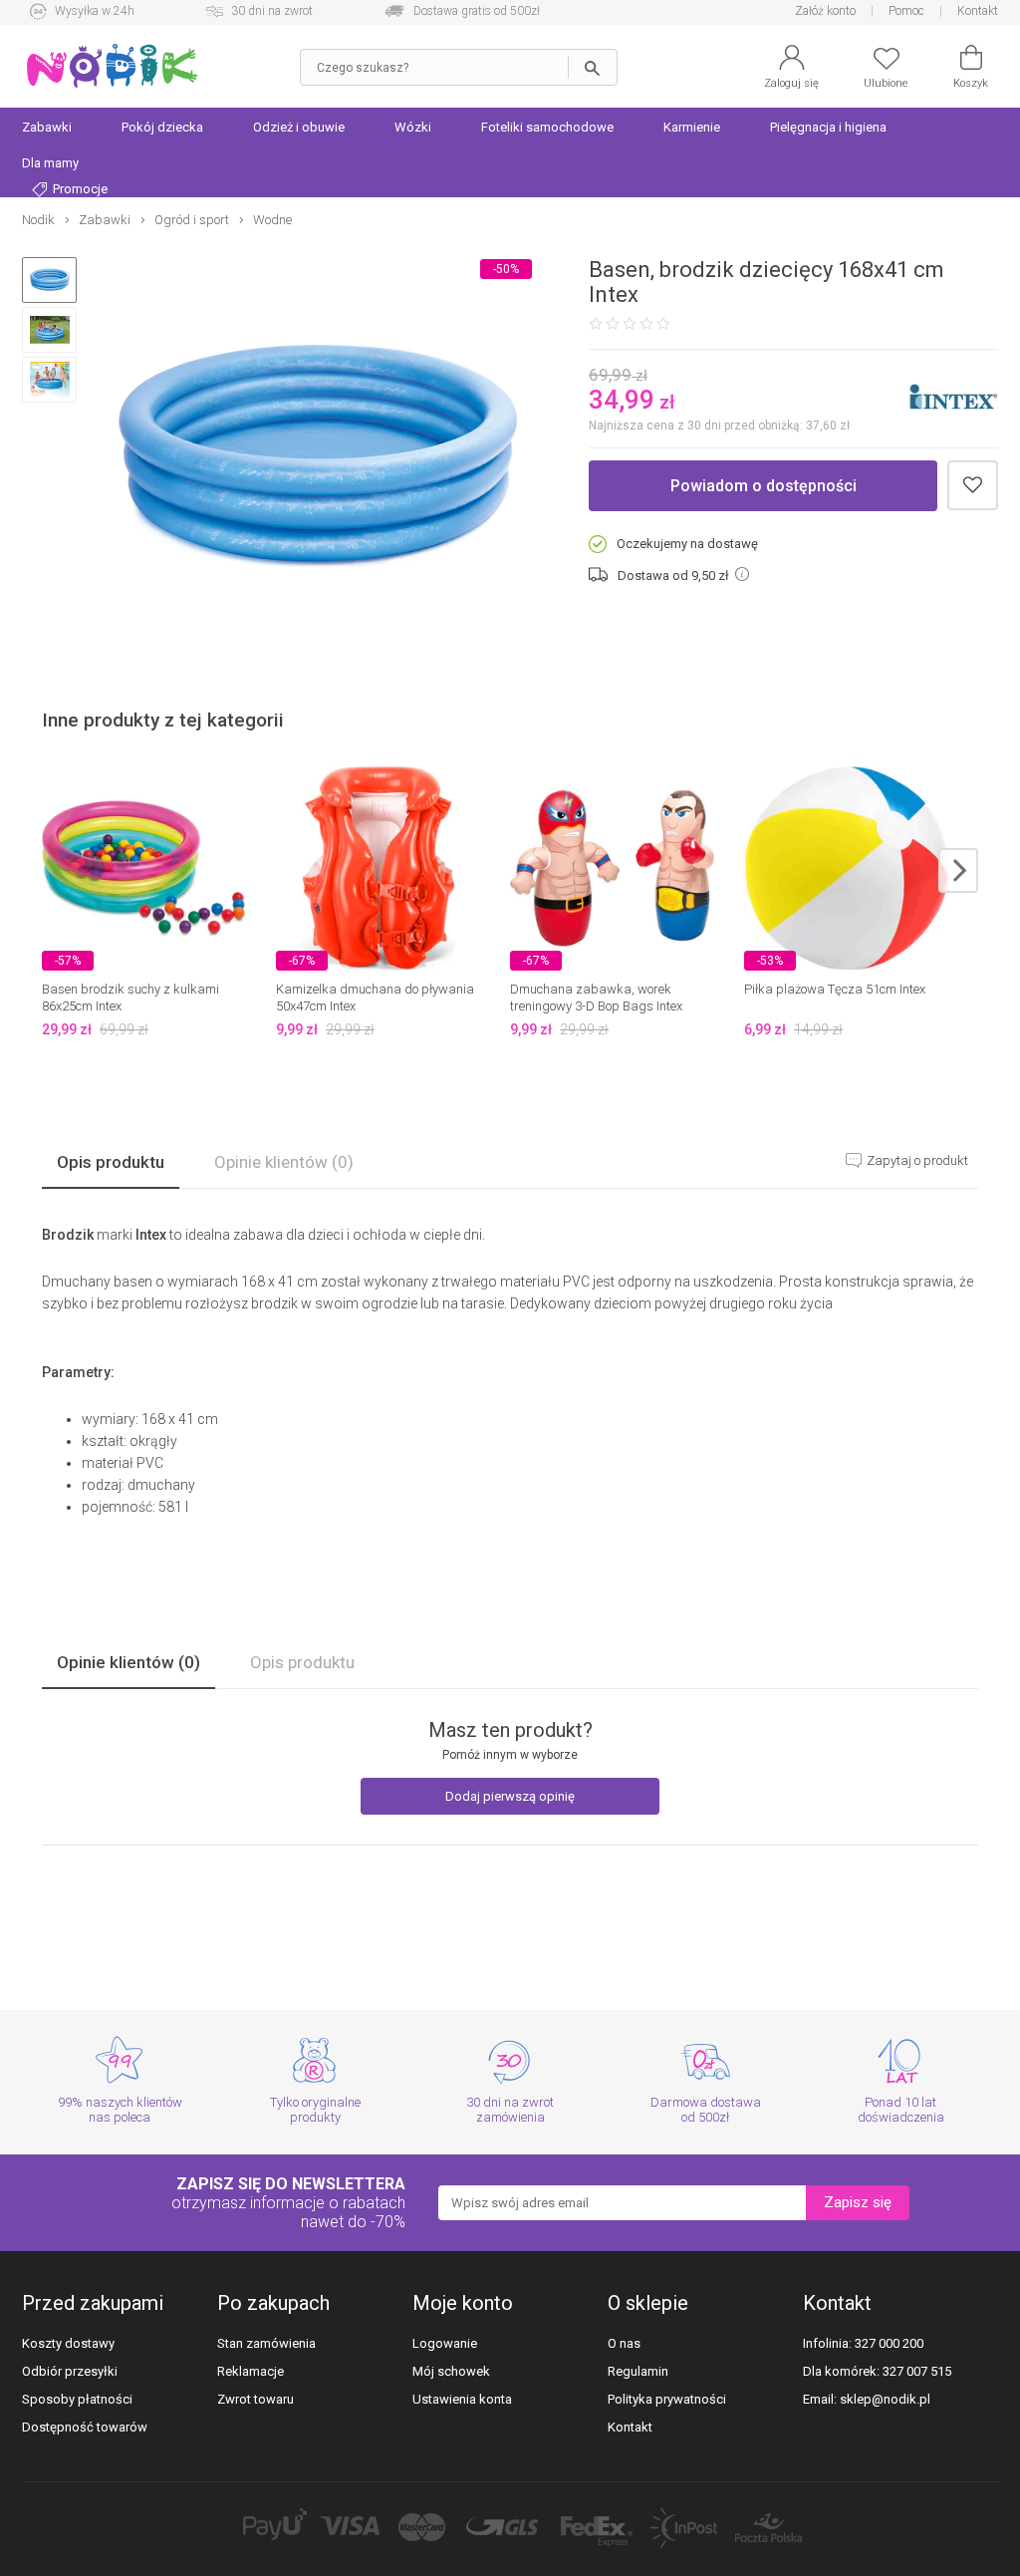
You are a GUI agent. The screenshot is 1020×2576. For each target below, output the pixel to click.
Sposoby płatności (77, 2399)
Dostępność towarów (85, 2427)
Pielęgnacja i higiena (828, 127)
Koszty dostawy (68, 2343)
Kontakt (978, 11)
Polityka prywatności (667, 2399)
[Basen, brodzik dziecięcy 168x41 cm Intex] (318, 458)
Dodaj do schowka (973, 486)
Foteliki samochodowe (547, 127)
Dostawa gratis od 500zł (477, 11)
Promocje (79, 189)
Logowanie (445, 2343)
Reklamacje (251, 2371)
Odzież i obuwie (299, 127)
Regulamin (638, 2371)
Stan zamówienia (266, 2343)
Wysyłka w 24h (95, 11)
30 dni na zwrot (272, 11)
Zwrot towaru (255, 2399)
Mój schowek (451, 2371)
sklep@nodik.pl (885, 2399)
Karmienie (692, 127)
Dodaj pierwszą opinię (510, 1796)
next (958, 870)
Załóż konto (825, 11)
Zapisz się (858, 2202)
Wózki (413, 127)
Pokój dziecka (162, 127)
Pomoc (906, 11)
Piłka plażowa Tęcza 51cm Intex (835, 989)
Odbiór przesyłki (70, 2371)
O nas (624, 2343)
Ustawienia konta (462, 2399)
